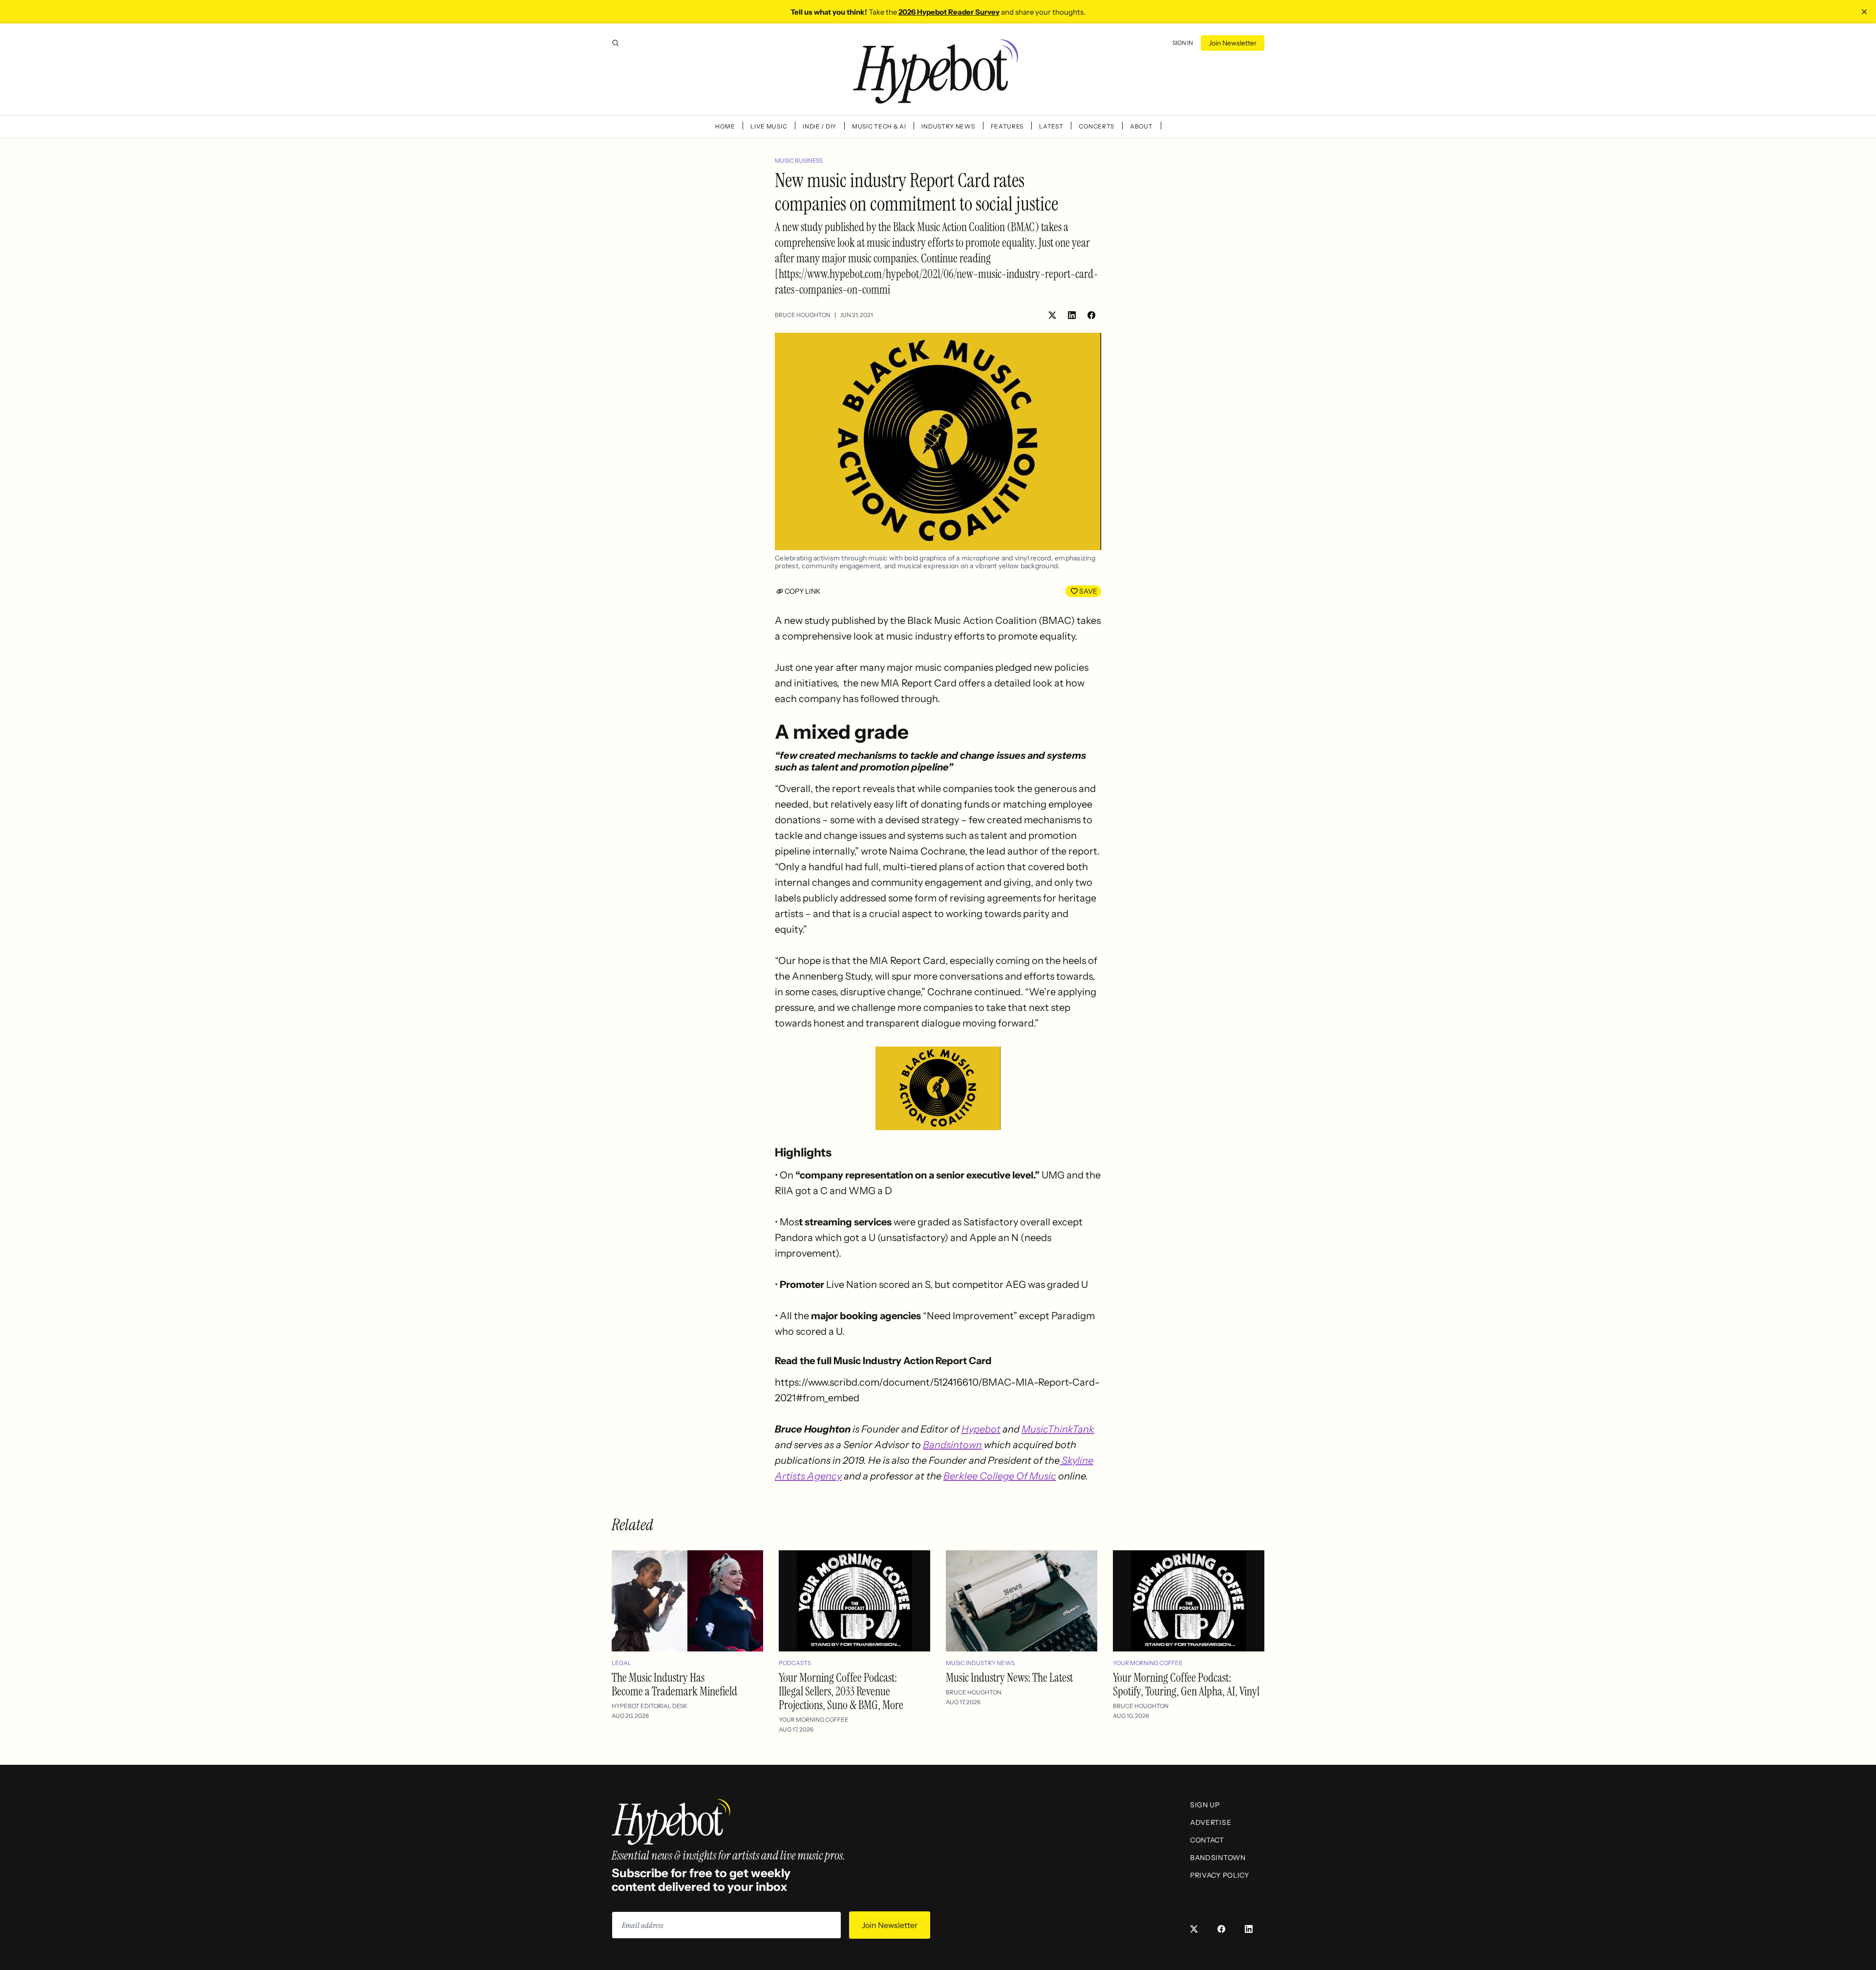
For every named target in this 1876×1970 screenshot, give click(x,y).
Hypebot (981, 1429)
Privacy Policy (1220, 1875)
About (1141, 126)
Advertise (1211, 1822)
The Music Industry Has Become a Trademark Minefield (674, 1684)
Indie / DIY (820, 126)
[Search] (616, 43)
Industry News (948, 126)
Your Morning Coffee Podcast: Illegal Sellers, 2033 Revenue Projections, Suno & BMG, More (841, 1691)
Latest (1051, 126)
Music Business (799, 161)
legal (621, 1663)
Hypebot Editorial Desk (650, 1706)
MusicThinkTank (1058, 1429)
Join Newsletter (1233, 43)
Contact (1207, 1840)
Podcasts (795, 1663)
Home (725, 126)
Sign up (1205, 1805)
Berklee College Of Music (1000, 1476)
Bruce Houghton (803, 315)
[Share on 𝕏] (1052, 315)
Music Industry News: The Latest (1009, 1678)
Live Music (769, 126)
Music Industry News (980, 1663)
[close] (1864, 12)
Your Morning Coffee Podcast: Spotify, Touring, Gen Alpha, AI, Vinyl (1186, 1684)
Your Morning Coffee (814, 1720)
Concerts (1097, 126)
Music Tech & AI (879, 126)
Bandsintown (952, 1445)
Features (1007, 126)
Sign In (1183, 43)
